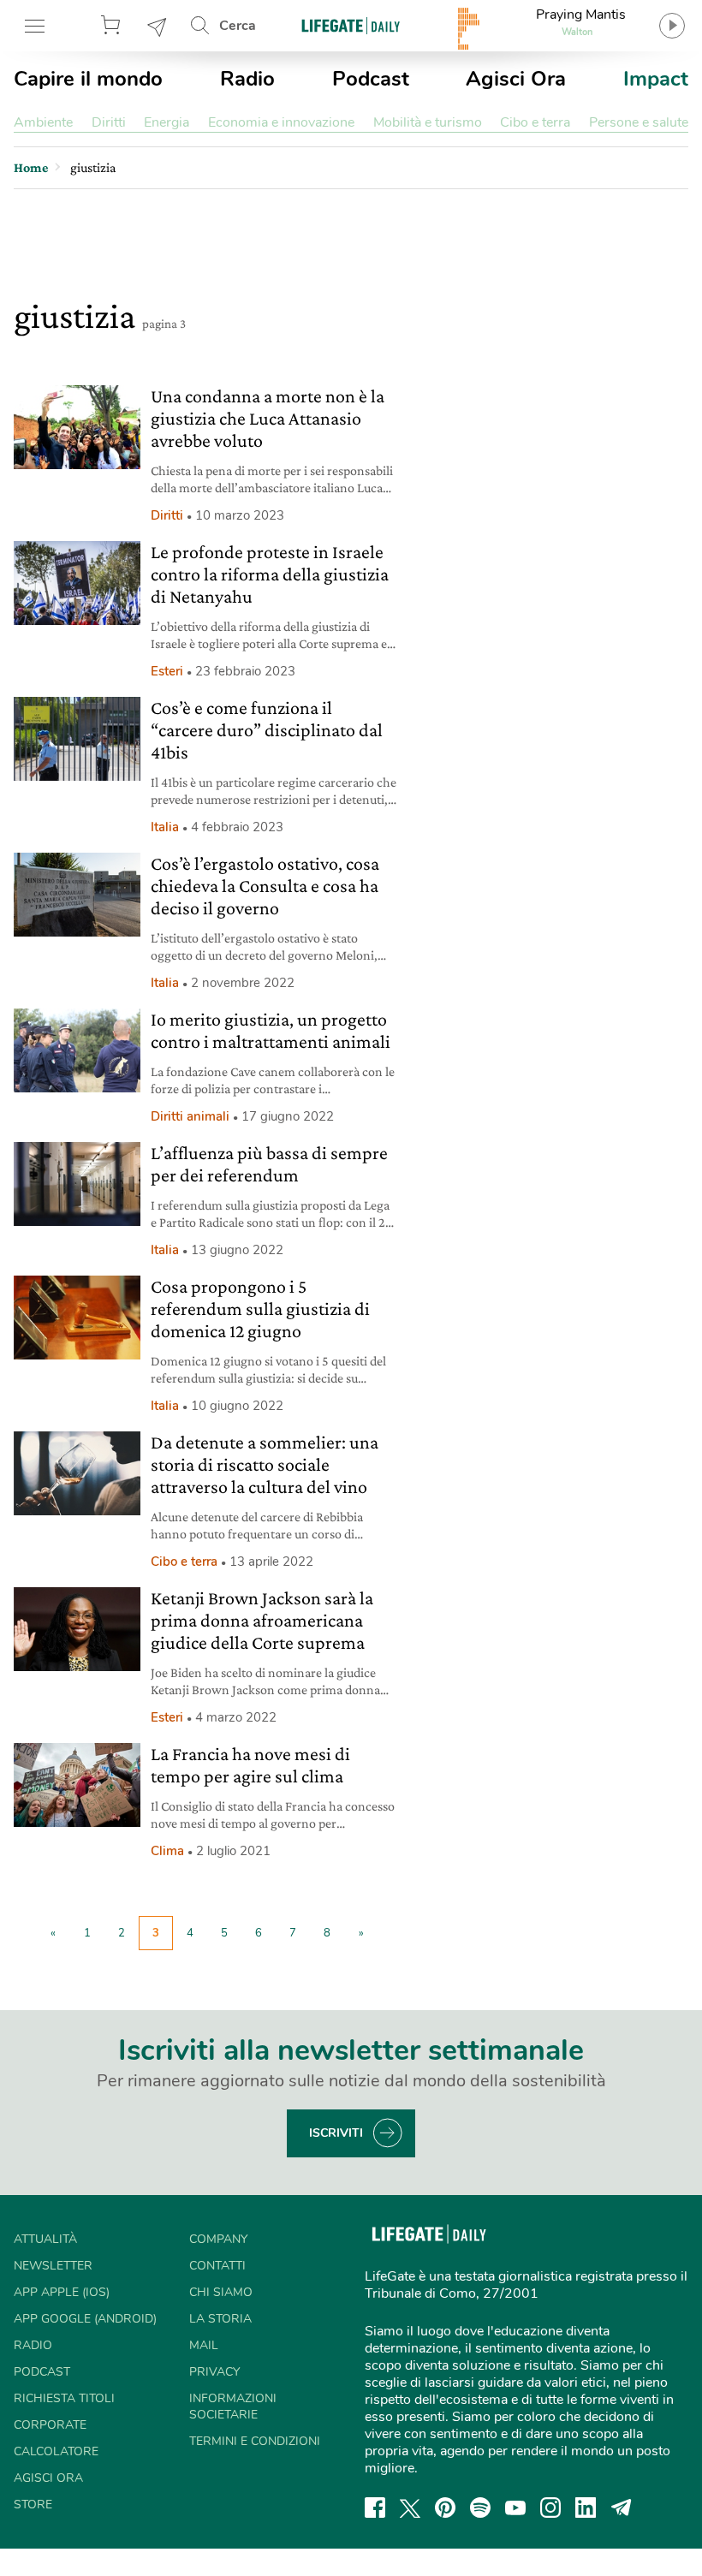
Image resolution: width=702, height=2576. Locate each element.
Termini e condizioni (255, 2441)
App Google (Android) (85, 2319)
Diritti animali (190, 1116)
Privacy (214, 2372)
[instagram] (550, 2508)
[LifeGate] (351, 25)
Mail (204, 2345)
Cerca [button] (238, 26)
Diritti (109, 122)
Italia (165, 827)
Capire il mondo (88, 79)
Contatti (217, 2266)
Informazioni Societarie (233, 2406)
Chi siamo (221, 2292)
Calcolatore (56, 2451)
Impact (656, 79)
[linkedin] (586, 2508)
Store (113, 26)
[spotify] (480, 2508)
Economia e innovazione (281, 122)
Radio (247, 79)
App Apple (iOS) (62, 2292)
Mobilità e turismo (428, 122)
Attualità (45, 2239)
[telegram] (622, 2508)
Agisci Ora (516, 79)
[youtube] (515, 2508)
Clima (167, 1851)
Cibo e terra (535, 122)
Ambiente (43, 122)
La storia (220, 2319)
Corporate (50, 2425)
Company (218, 2239)
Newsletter (158, 26)
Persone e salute (639, 122)
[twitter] (410, 2508)
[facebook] (375, 2508)
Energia (167, 122)
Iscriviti (336, 2133)
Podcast (371, 79)
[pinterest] (445, 2508)
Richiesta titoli (64, 2398)
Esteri (167, 671)
